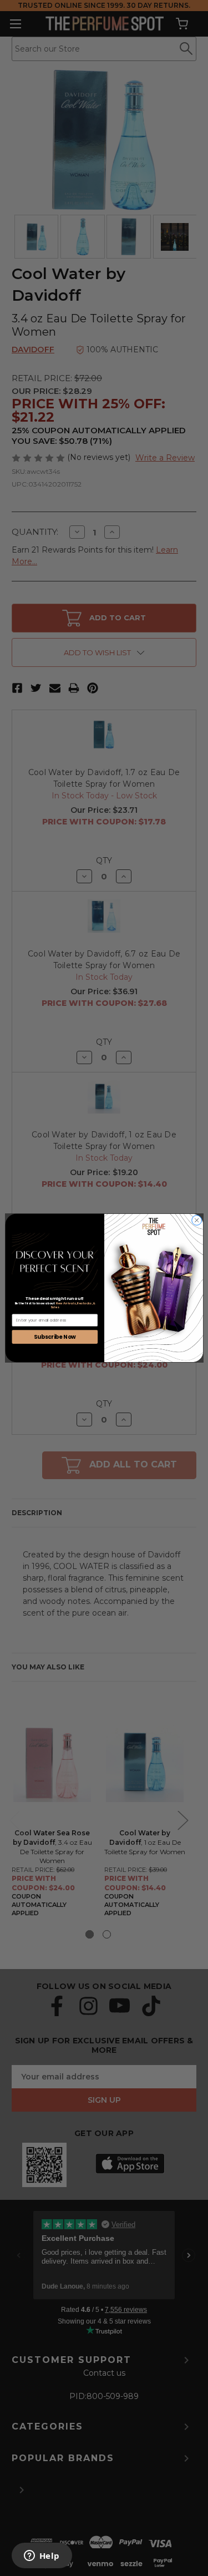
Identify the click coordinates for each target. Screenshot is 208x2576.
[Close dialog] (196, 1220)
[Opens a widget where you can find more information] (42, 2557)
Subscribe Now (54, 1337)
